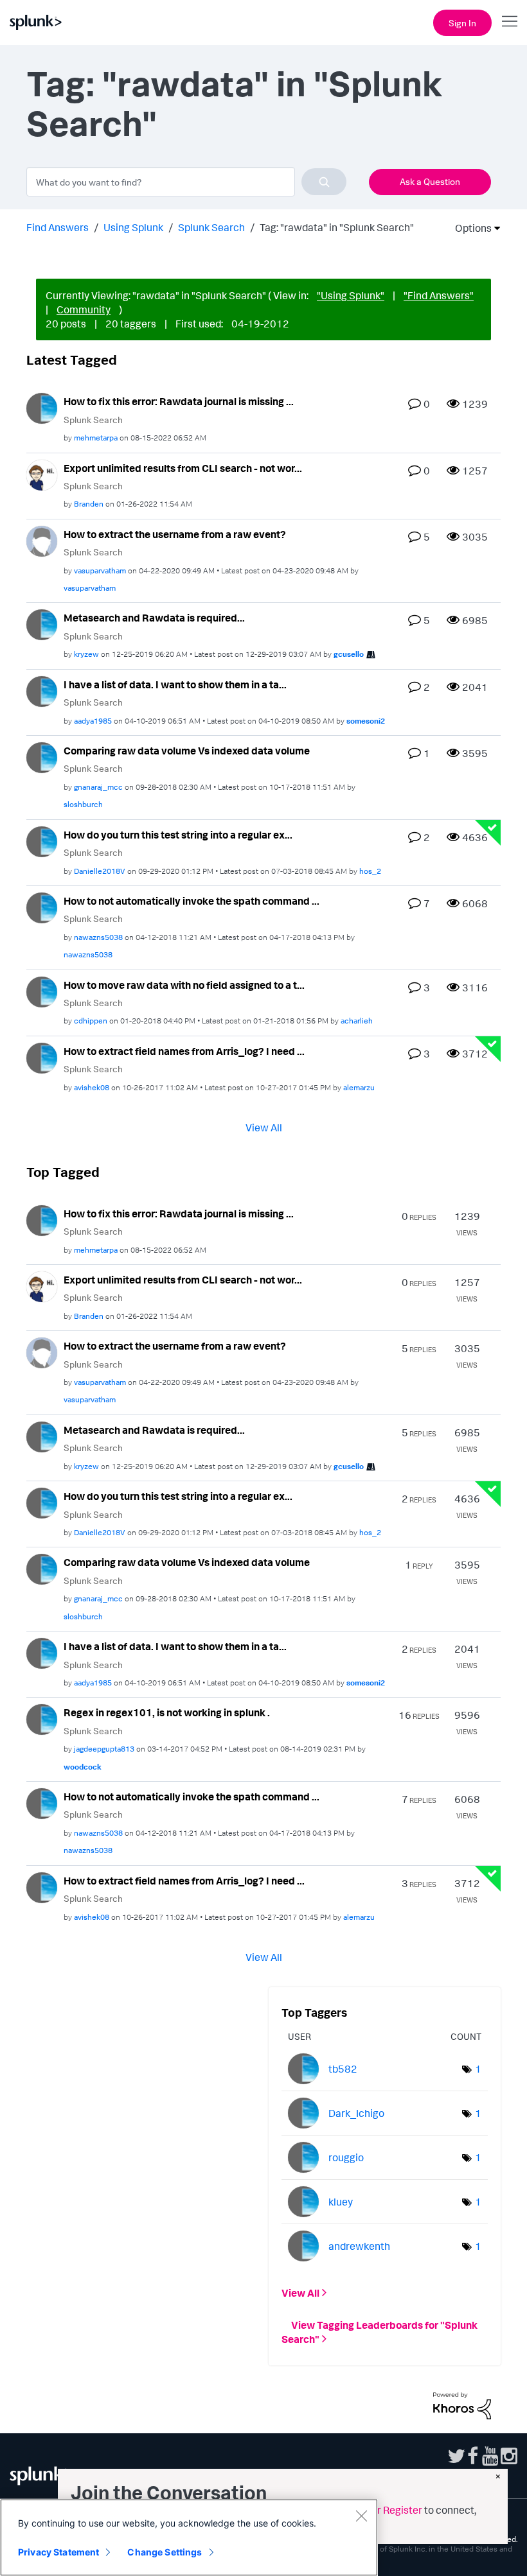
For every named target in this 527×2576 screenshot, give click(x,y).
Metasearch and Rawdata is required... (154, 618)
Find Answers (58, 227)
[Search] (324, 182)
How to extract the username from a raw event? (175, 534)
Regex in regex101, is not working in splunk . (167, 1712)
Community (84, 309)
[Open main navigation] (510, 21)
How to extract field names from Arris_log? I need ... (184, 1051)
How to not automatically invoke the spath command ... (192, 901)
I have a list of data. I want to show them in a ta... (175, 684)
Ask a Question (430, 181)
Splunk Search (211, 227)
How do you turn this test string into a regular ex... (178, 835)
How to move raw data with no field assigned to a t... (184, 985)
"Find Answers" (439, 295)
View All (264, 1127)
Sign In (462, 23)
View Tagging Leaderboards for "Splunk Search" (380, 2332)
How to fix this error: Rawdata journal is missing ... (179, 401)
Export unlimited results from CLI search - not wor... (183, 468)
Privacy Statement (58, 2552)
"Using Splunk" (351, 295)
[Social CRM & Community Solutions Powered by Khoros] (462, 2405)
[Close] (361, 2516)
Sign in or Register (380, 2510)
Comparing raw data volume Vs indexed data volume (187, 751)
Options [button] (469, 228)
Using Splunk (133, 227)
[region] (189, 2537)
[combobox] (186, 182)
